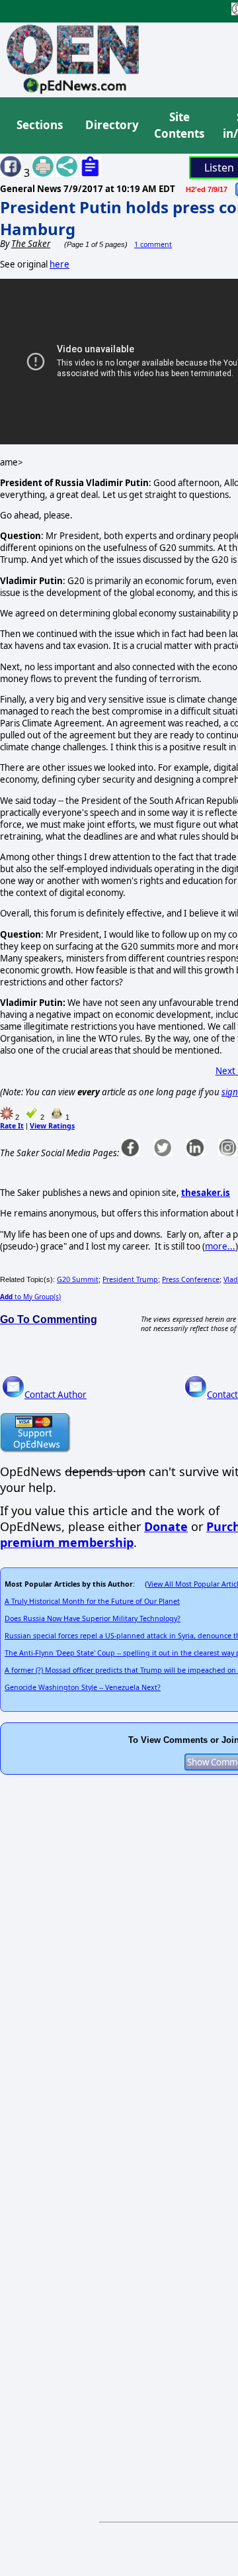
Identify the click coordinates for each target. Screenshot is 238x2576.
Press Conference (191, 1279)
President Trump (130, 1279)
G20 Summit (78, 1279)
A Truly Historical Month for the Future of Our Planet (92, 1601)
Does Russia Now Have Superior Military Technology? (93, 1618)
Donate (166, 1526)
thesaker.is (206, 1193)
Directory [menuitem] (111, 125)
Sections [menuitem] (40, 125)
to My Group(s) (30, 1297)
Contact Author (56, 1395)
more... (220, 1246)
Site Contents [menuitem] (179, 125)
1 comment (153, 244)
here (59, 264)
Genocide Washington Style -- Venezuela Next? (83, 1687)
